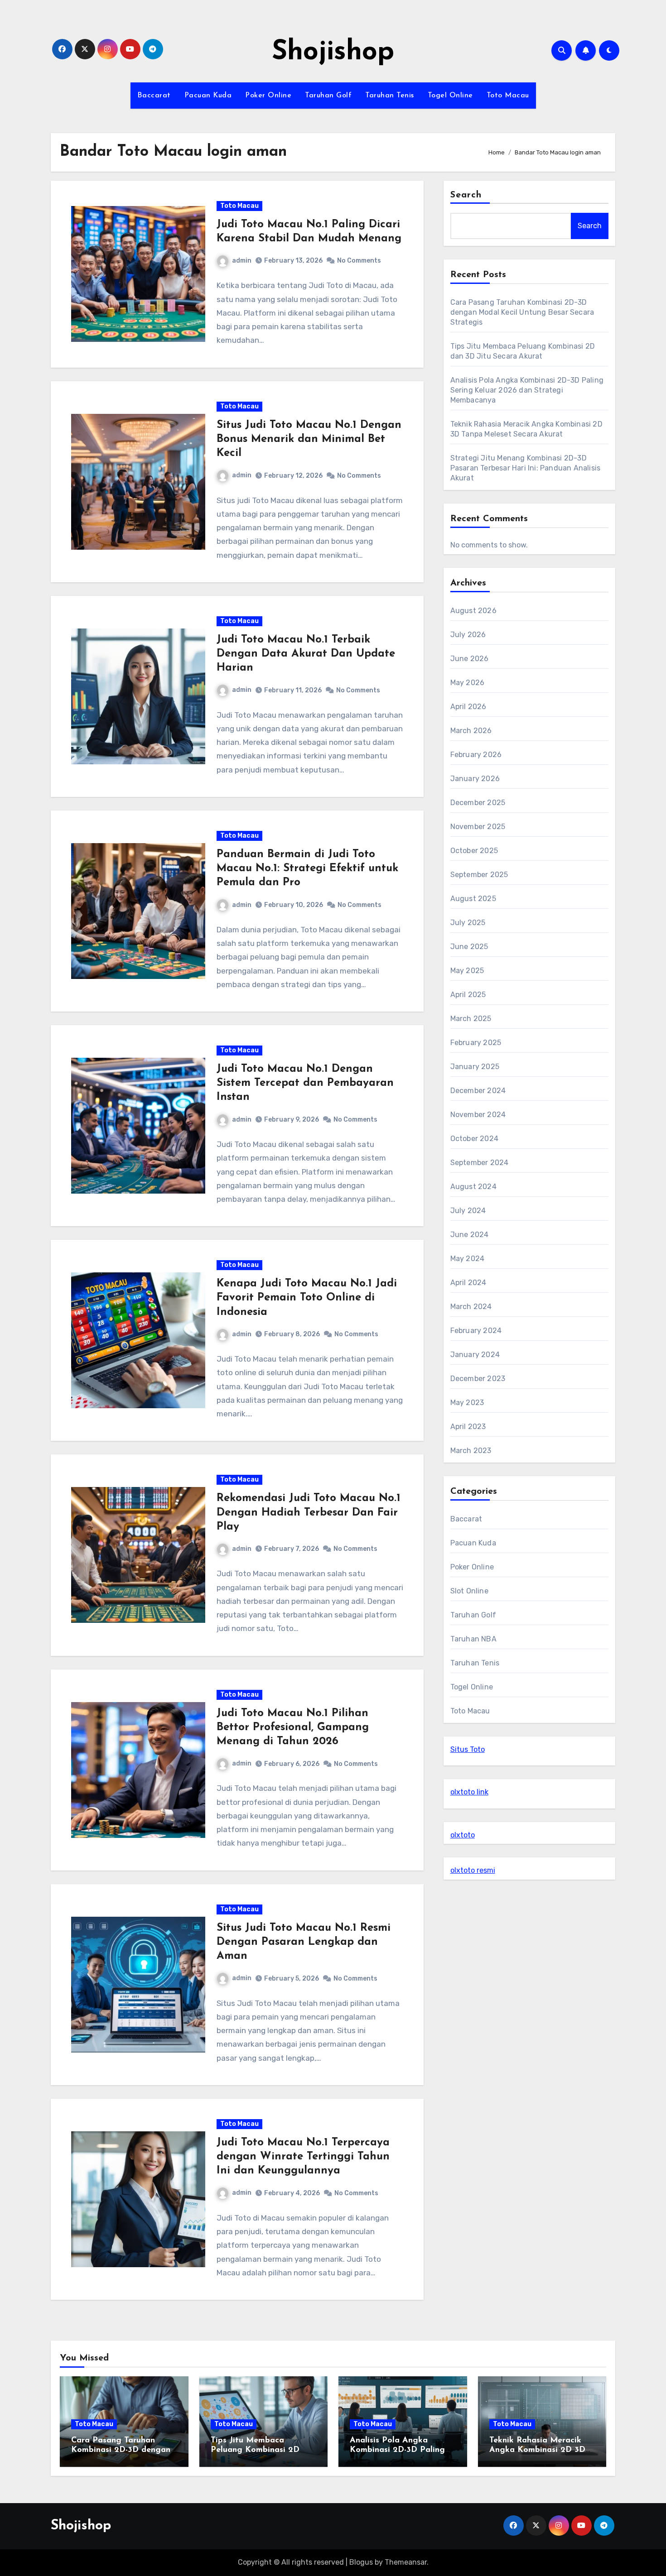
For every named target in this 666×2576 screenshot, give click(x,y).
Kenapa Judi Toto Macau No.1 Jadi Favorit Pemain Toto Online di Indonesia (307, 1298)
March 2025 (471, 1019)
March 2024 (471, 1307)
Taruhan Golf (328, 96)
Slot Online (469, 1591)
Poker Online (268, 96)
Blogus (361, 2562)
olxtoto (463, 1835)
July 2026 (468, 635)
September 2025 (479, 875)
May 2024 (468, 1259)
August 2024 (473, 1187)
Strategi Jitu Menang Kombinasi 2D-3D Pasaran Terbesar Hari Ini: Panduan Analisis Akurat (526, 468)
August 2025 (473, 899)
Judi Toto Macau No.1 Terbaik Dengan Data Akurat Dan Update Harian (306, 654)
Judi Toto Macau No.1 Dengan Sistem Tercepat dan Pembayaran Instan (305, 1083)
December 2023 (478, 1379)
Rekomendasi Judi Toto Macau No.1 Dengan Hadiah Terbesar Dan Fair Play (309, 1512)
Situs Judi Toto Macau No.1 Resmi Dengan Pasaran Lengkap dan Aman (304, 1942)
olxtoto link (469, 1792)
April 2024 (468, 1283)
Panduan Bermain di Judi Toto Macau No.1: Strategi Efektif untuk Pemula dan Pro (307, 868)
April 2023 (468, 1427)
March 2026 (471, 731)
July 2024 (468, 1211)
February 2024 (476, 1331)
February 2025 (476, 1043)
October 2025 (474, 851)
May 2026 (468, 683)
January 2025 (475, 1067)
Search (466, 195)
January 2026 (475, 779)
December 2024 (478, 1091)
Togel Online (450, 96)
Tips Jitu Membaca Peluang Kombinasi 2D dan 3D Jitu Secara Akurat (262, 2450)
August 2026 (473, 611)
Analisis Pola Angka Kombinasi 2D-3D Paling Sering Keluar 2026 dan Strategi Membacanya (527, 390)
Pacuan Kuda (208, 96)
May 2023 (467, 1403)
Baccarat (154, 96)
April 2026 (468, 707)
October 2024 (474, 1139)
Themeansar (406, 2562)
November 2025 (478, 827)
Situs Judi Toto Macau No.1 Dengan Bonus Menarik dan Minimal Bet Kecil (309, 439)
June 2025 (469, 947)
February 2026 (476, 755)
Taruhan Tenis (390, 96)
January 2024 (475, 1355)
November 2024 (478, 1115)
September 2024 (480, 1163)
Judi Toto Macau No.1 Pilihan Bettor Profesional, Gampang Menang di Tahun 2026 (293, 1727)
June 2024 (470, 1235)
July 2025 (468, 923)
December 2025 (478, 803)
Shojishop (333, 53)
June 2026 (470, 659)
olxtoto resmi (473, 1870)
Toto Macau (508, 96)
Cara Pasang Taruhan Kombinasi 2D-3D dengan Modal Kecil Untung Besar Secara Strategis (522, 312)
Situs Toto (468, 1749)
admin (242, 261)
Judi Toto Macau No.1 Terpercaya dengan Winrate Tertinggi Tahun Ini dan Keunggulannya (303, 2157)
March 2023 (471, 1451)
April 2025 (468, 995)
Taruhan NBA (473, 1639)
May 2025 (467, 971)
